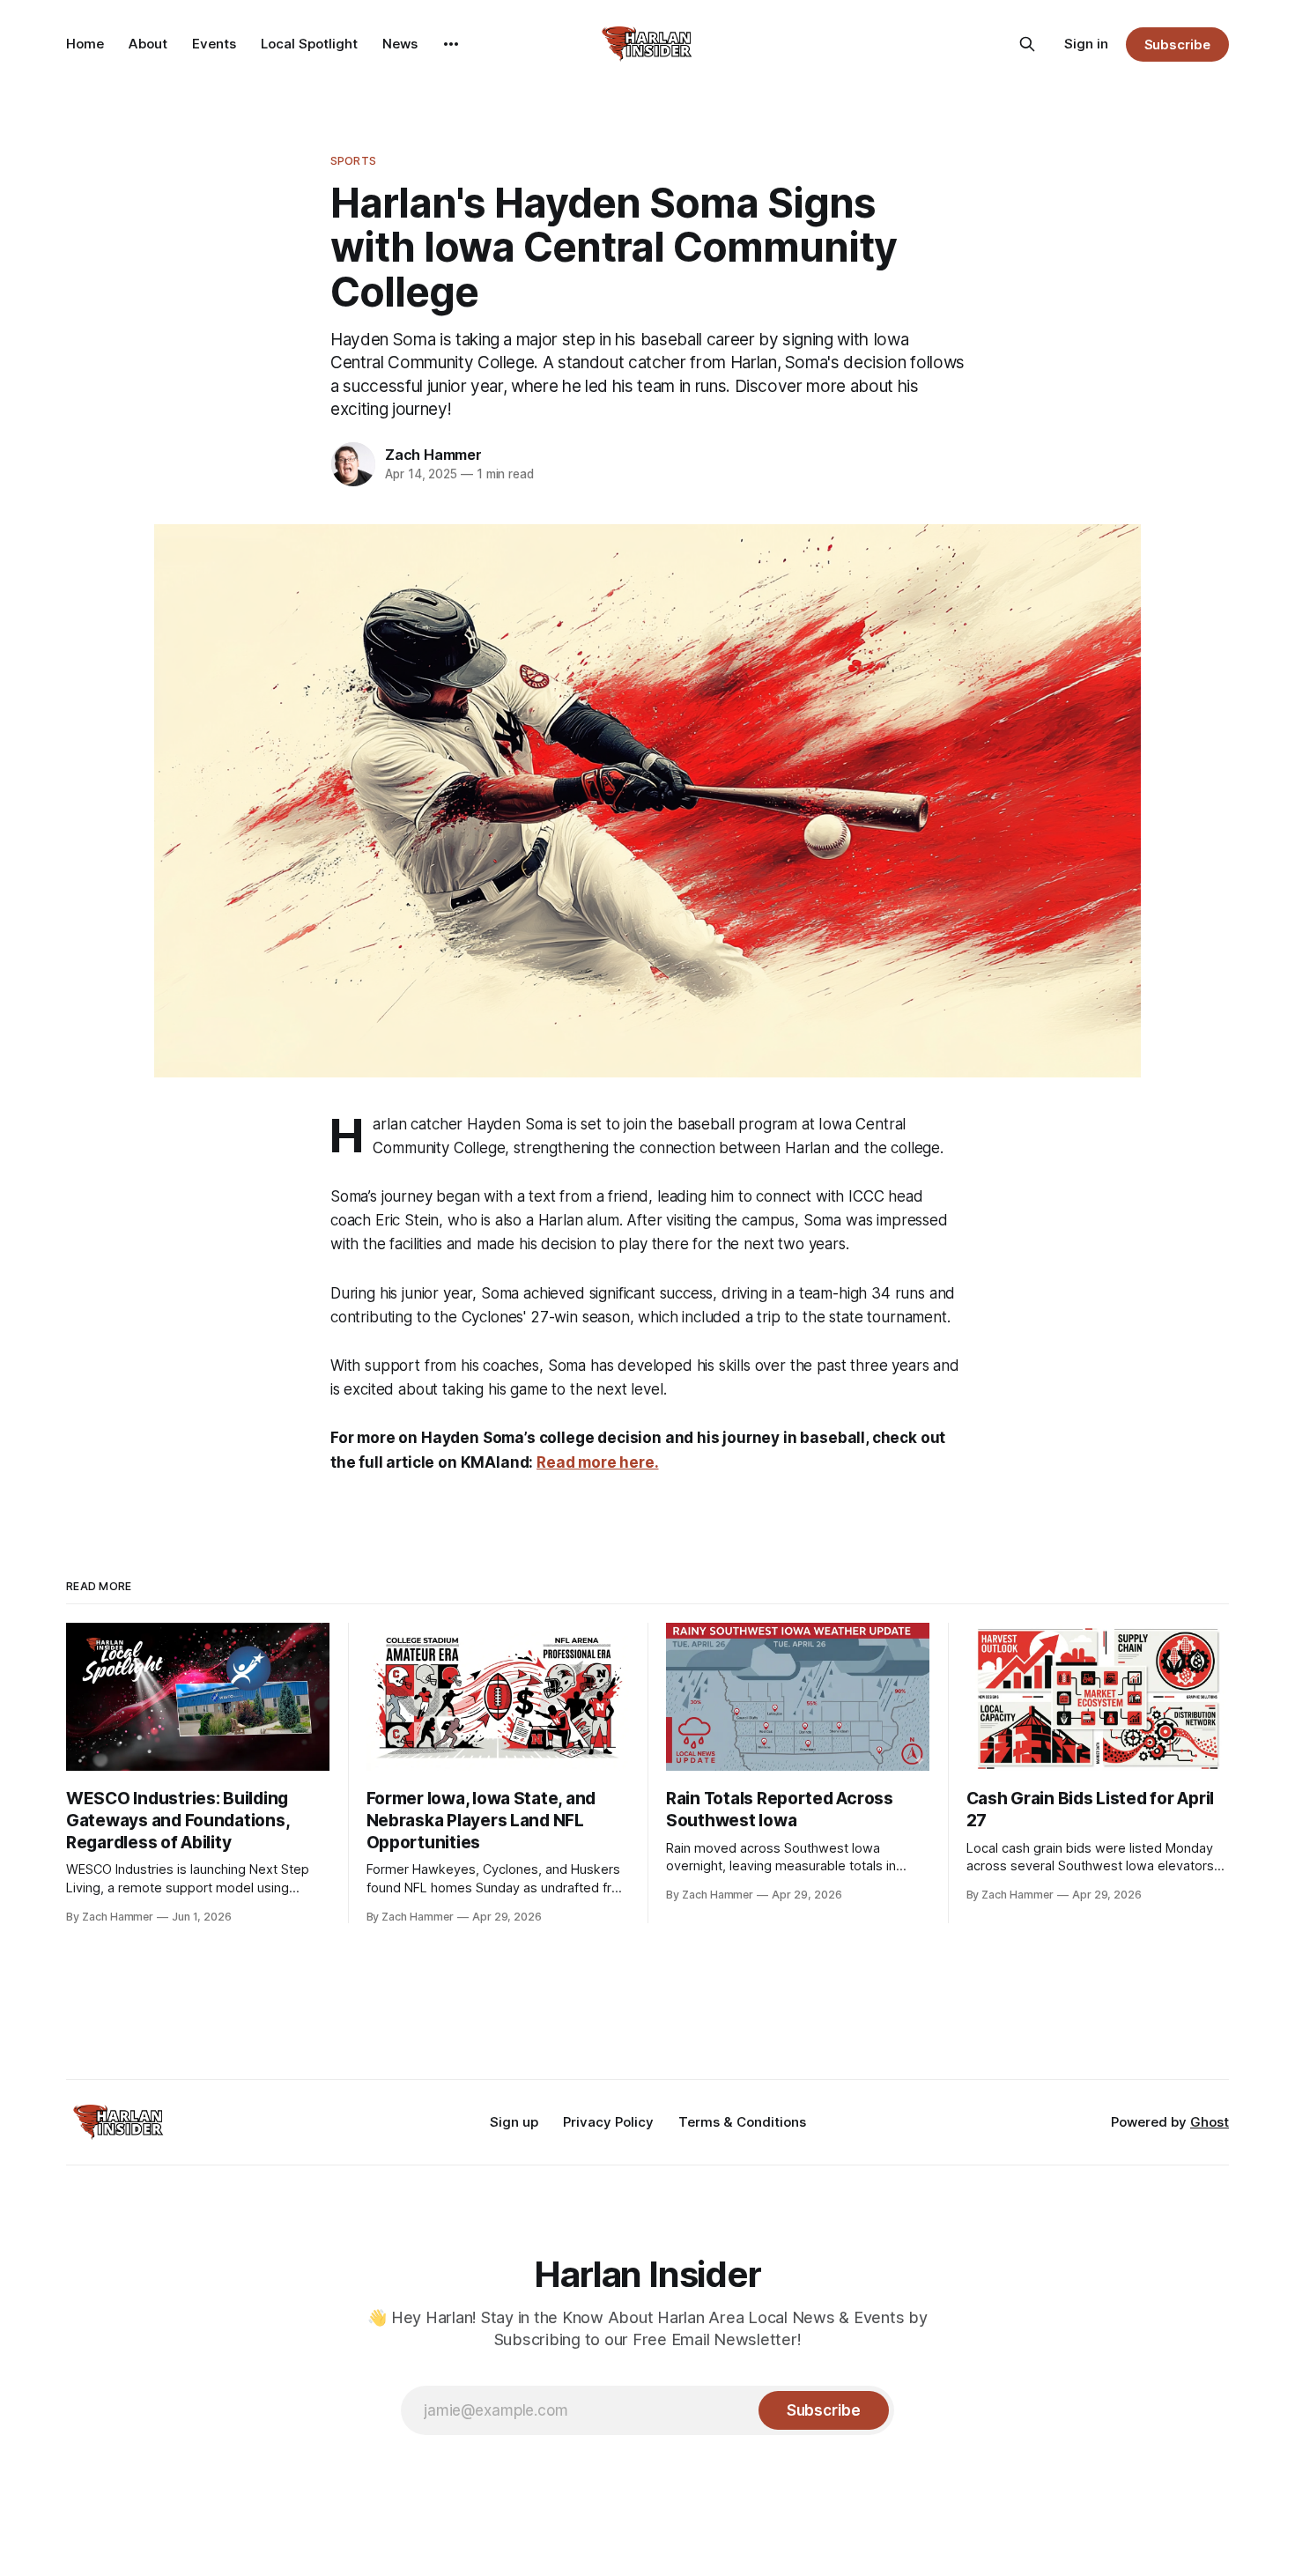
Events (214, 44)
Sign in (1086, 44)
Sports (353, 160)
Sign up (514, 2122)
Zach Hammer (433, 455)
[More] (451, 44)
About (148, 44)
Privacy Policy (608, 2122)
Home (85, 44)
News (400, 44)
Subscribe (1177, 44)
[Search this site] (1027, 44)
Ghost (1210, 2122)
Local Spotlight (309, 44)
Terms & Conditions (742, 2122)
